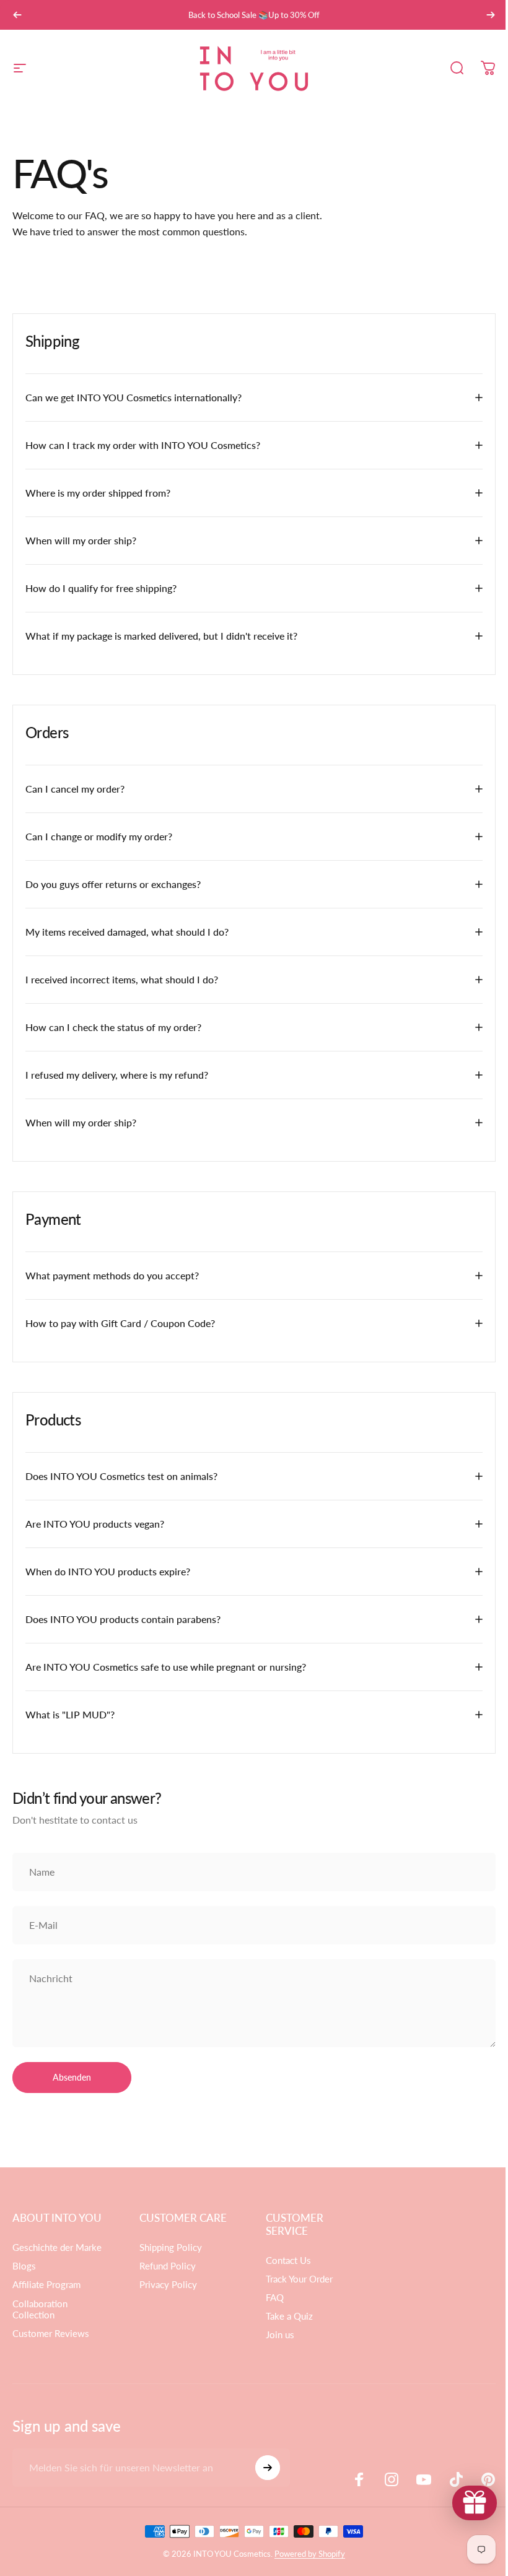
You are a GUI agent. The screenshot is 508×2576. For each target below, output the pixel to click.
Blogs (24, 2266)
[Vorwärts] (491, 15)
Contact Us (284, 2261)
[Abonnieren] (265, 2468)
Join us (276, 2335)
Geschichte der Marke (57, 2247)
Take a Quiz (285, 2316)
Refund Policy (165, 2266)
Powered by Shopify (305, 2554)
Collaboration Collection (40, 2309)
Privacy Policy (166, 2285)
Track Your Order (295, 2279)
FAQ (270, 2298)
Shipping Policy (168, 2247)
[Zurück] (17, 15)
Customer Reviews (51, 2334)
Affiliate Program (46, 2285)
